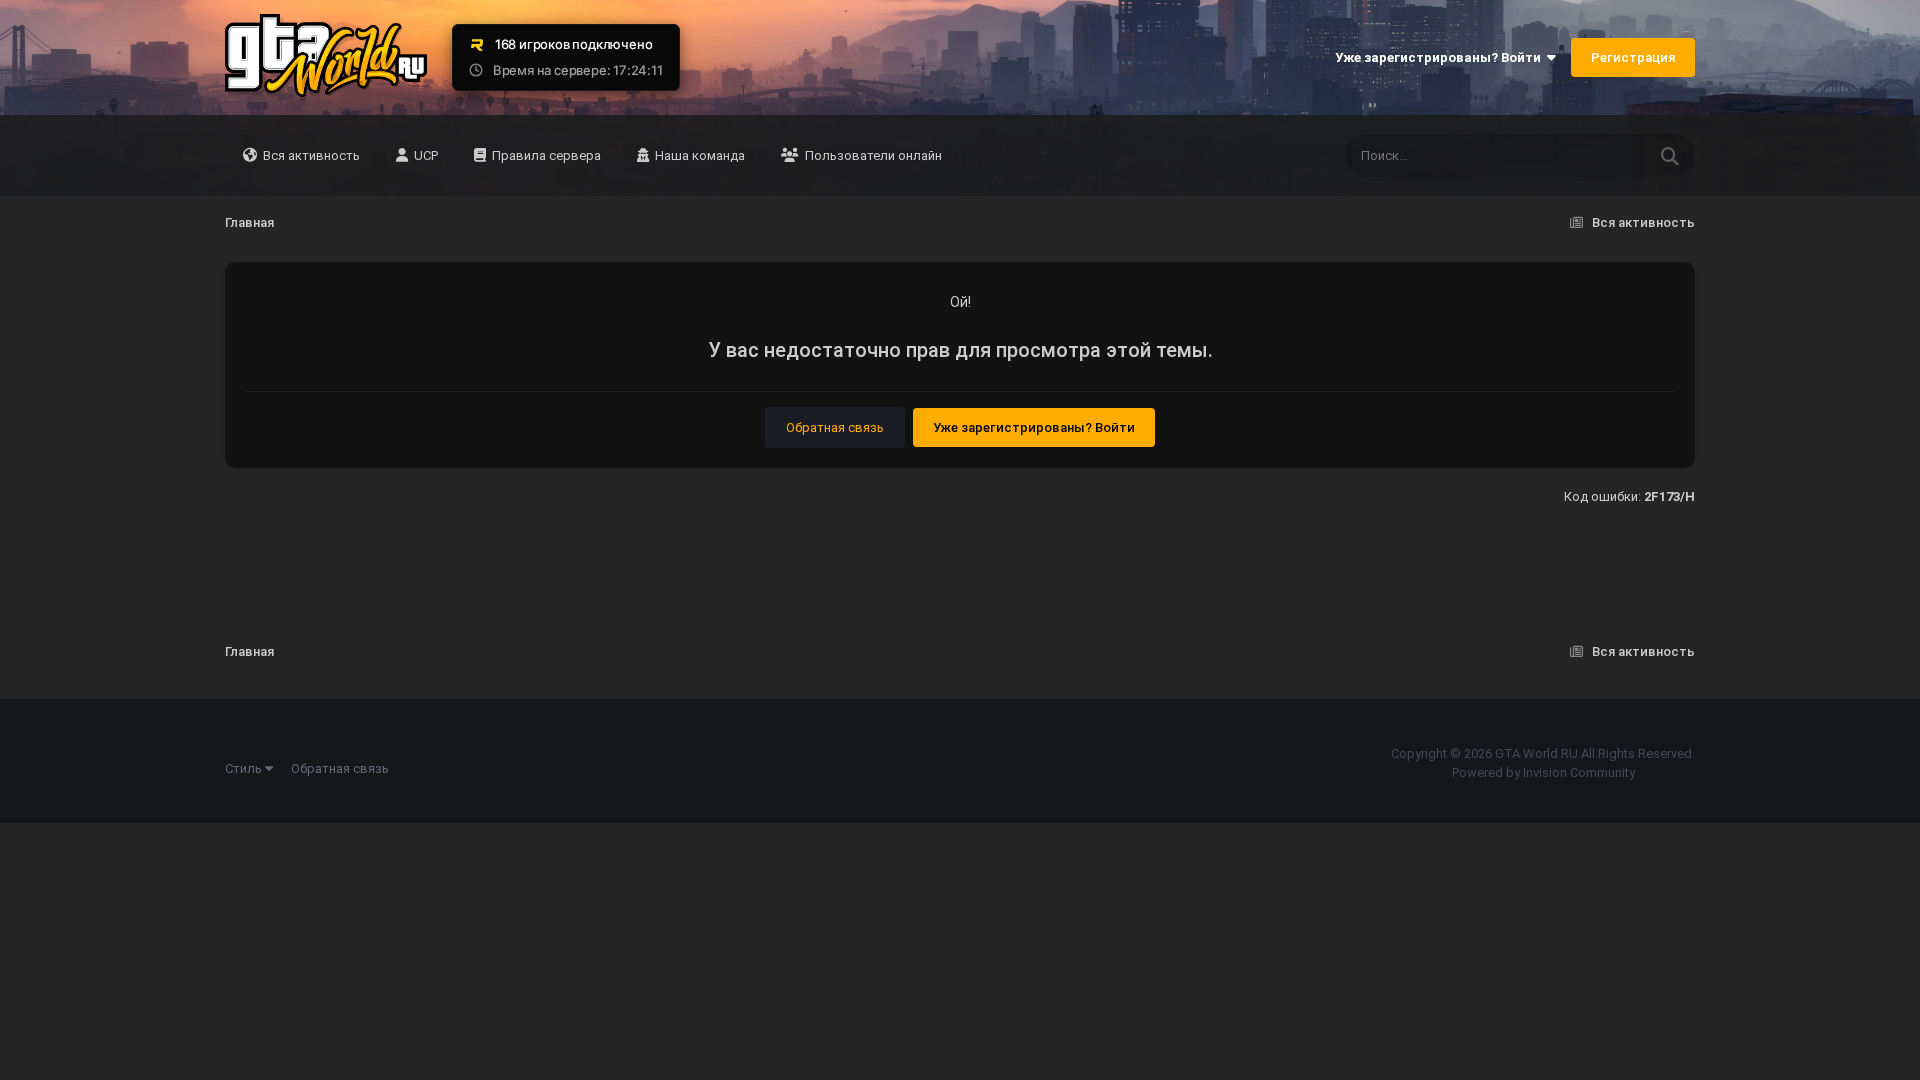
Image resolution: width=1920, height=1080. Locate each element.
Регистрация (1633, 57)
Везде (1601, 156)
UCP (424, 155)
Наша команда (698, 155)
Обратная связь (835, 427)
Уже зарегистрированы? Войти (1441, 57)
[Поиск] (1670, 155)
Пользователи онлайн (872, 155)
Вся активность (310, 155)
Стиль (245, 768)
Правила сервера (545, 155)
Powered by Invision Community (1543, 772)
